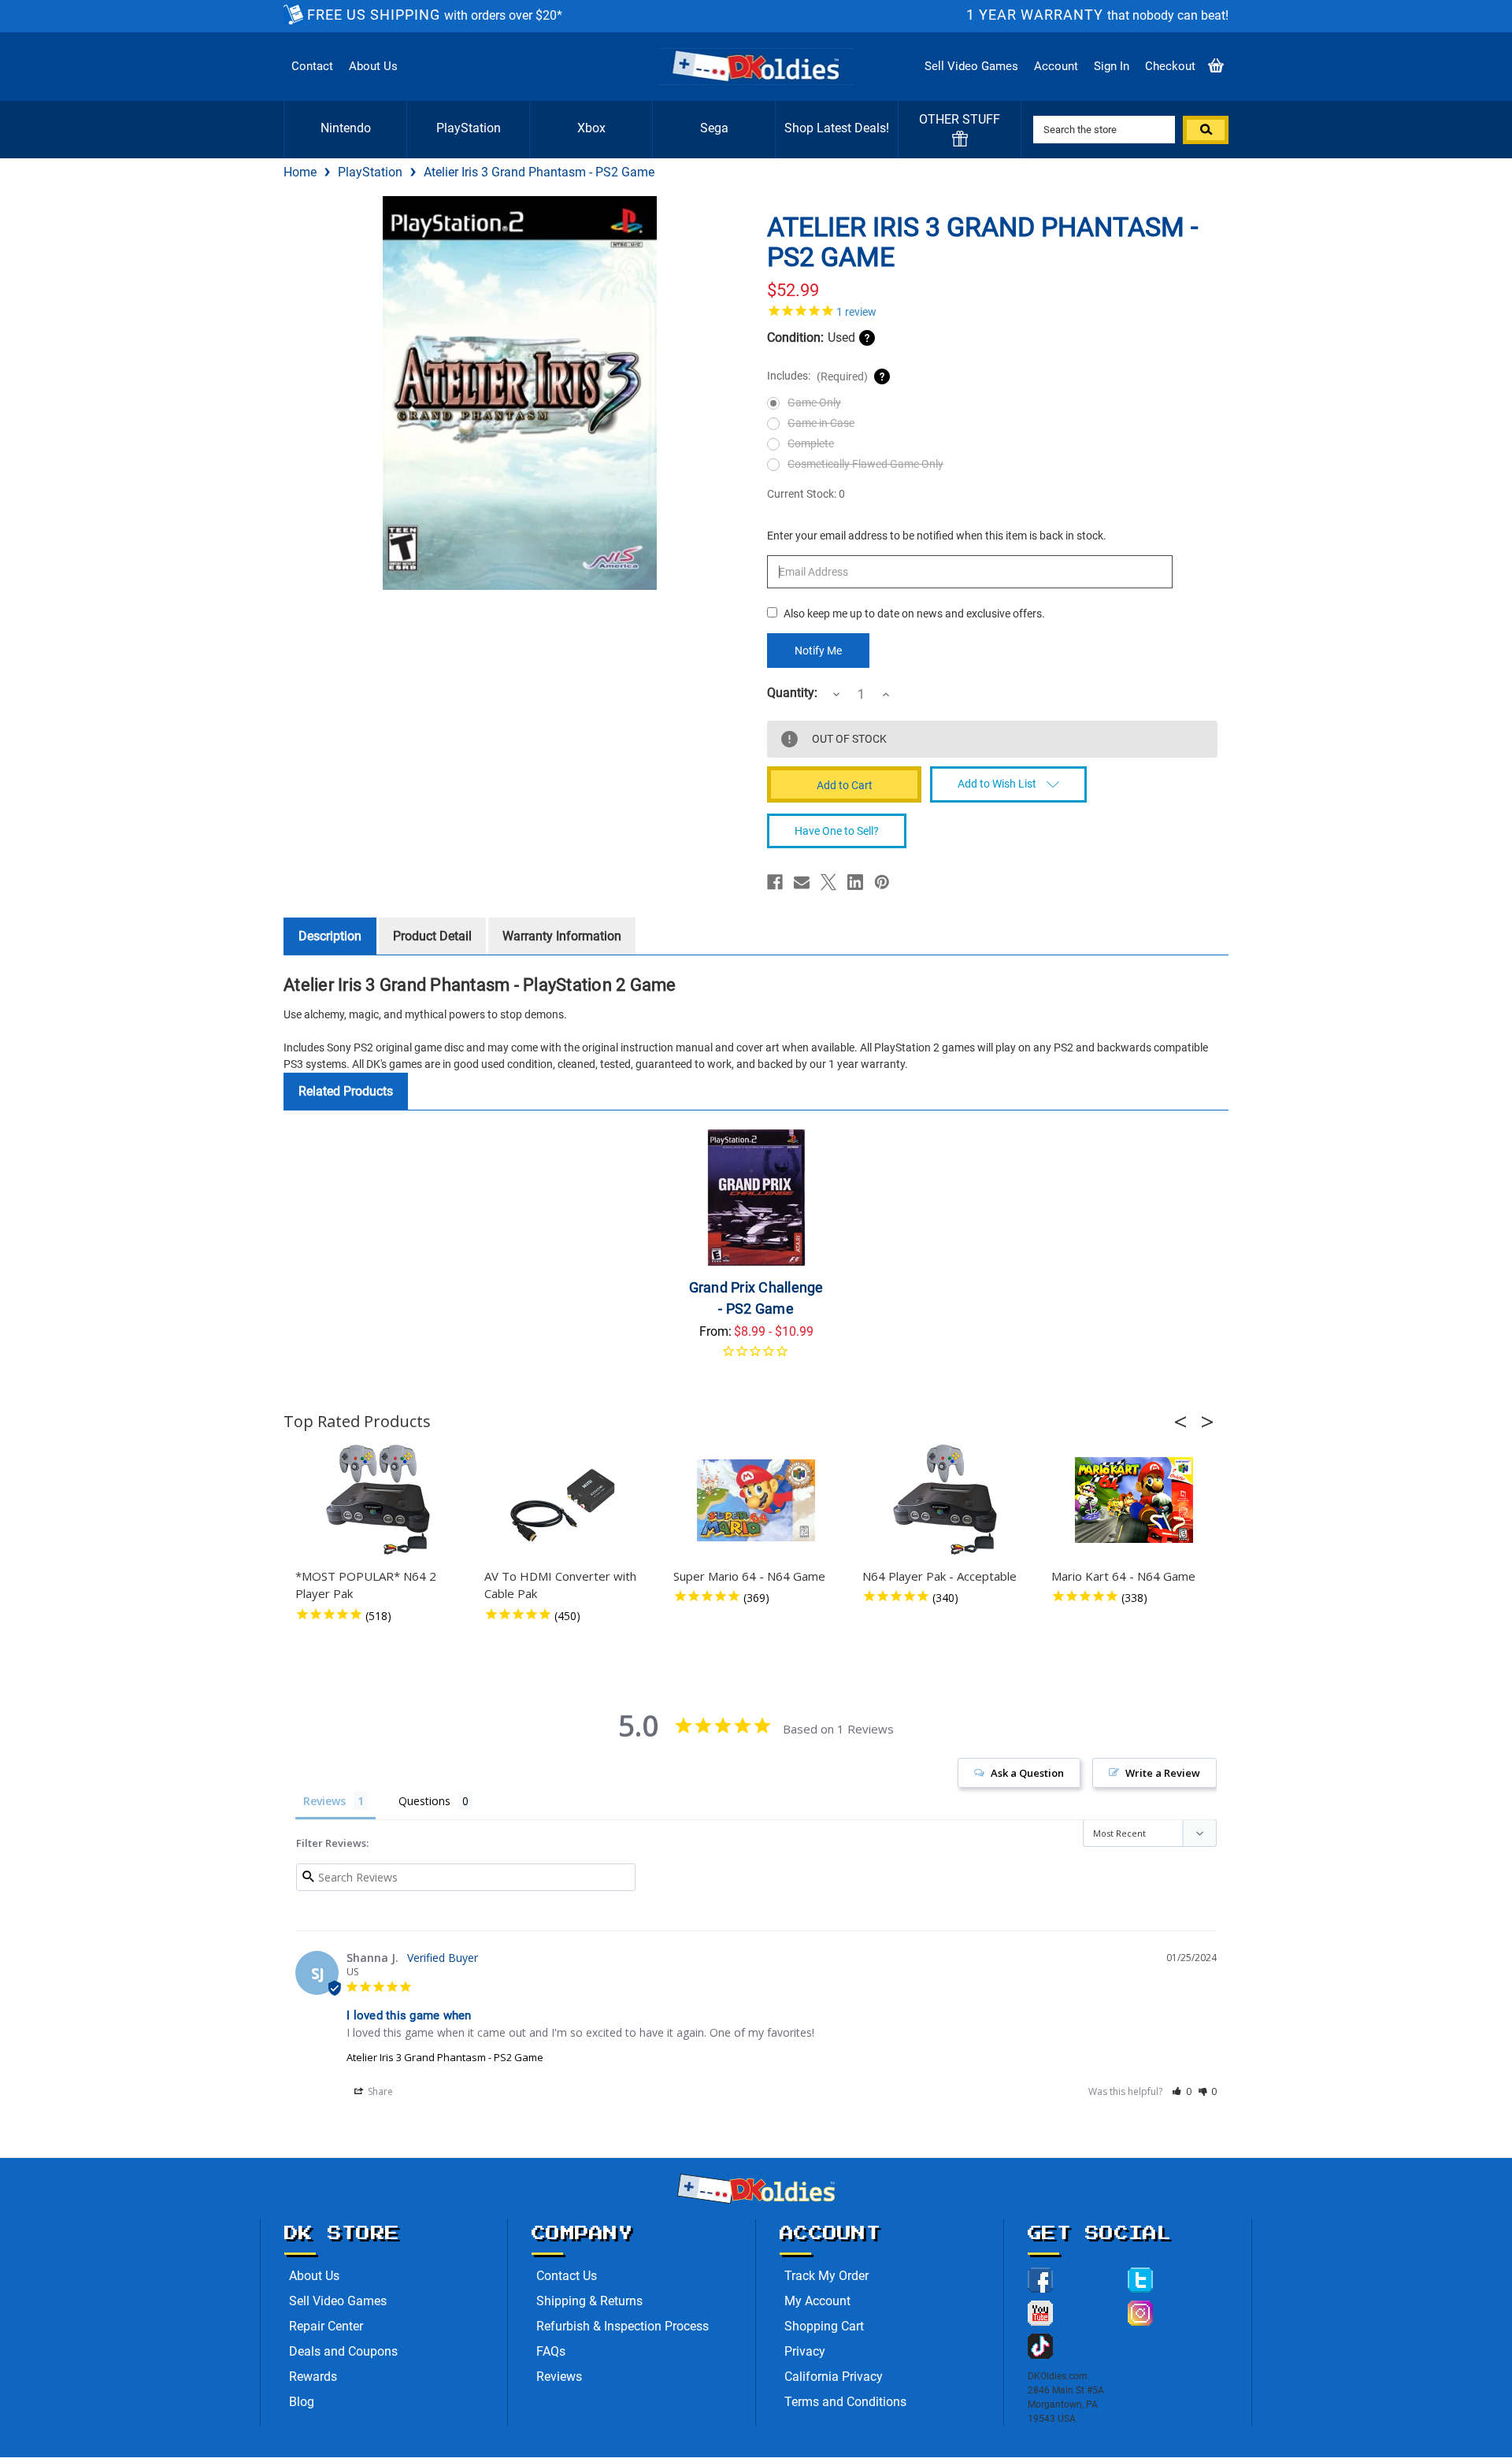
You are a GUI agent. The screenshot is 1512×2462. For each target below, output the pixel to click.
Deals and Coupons (343, 2351)
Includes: (817, 376)
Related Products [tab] (346, 1091)
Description (330, 936)
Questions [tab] (424, 1801)
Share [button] (379, 2091)
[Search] (1206, 130)
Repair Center (326, 2326)
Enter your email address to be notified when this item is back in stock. (937, 536)
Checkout (1170, 66)
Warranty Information (562, 936)
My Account (817, 2301)
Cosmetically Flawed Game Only (865, 464)
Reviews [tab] (324, 1801)
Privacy (805, 2351)
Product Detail (432, 936)
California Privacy (834, 2377)
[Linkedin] (855, 882)
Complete (811, 443)
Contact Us (567, 2276)
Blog (302, 2402)
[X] (828, 882)
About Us (373, 66)
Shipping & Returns (589, 2301)
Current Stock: (806, 494)
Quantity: (792, 693)
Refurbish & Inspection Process (623, 2326)
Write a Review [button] (1163, 1773)
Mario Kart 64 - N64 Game (1123, 1576)
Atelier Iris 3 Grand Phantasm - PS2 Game (445, 2057)
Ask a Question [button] (1027, 1773)
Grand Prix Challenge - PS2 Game (756, 1298)
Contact (312, 66)
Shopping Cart (824, 2326)
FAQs (551, 2351)
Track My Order (826, 2276)
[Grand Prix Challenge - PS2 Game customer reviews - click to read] (756, 1357)
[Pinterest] (882, 882)
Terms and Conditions (845, 2402)
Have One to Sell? (837, 831)
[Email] (802, 882)
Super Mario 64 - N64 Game (749, 1576)
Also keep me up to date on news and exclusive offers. (914, 614)
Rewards (313, 2377)
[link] (992, 310)
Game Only (814, 402)
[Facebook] (775, 882)
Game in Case (821, 423)
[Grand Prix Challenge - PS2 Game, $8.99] (756, 1198)
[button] (1185, 1422)
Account (1056, 66)
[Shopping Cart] (1216, 67)
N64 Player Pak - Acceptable (939, 1576)
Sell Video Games (971, 66)
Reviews (559, 2377)
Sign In (1112, 66)
